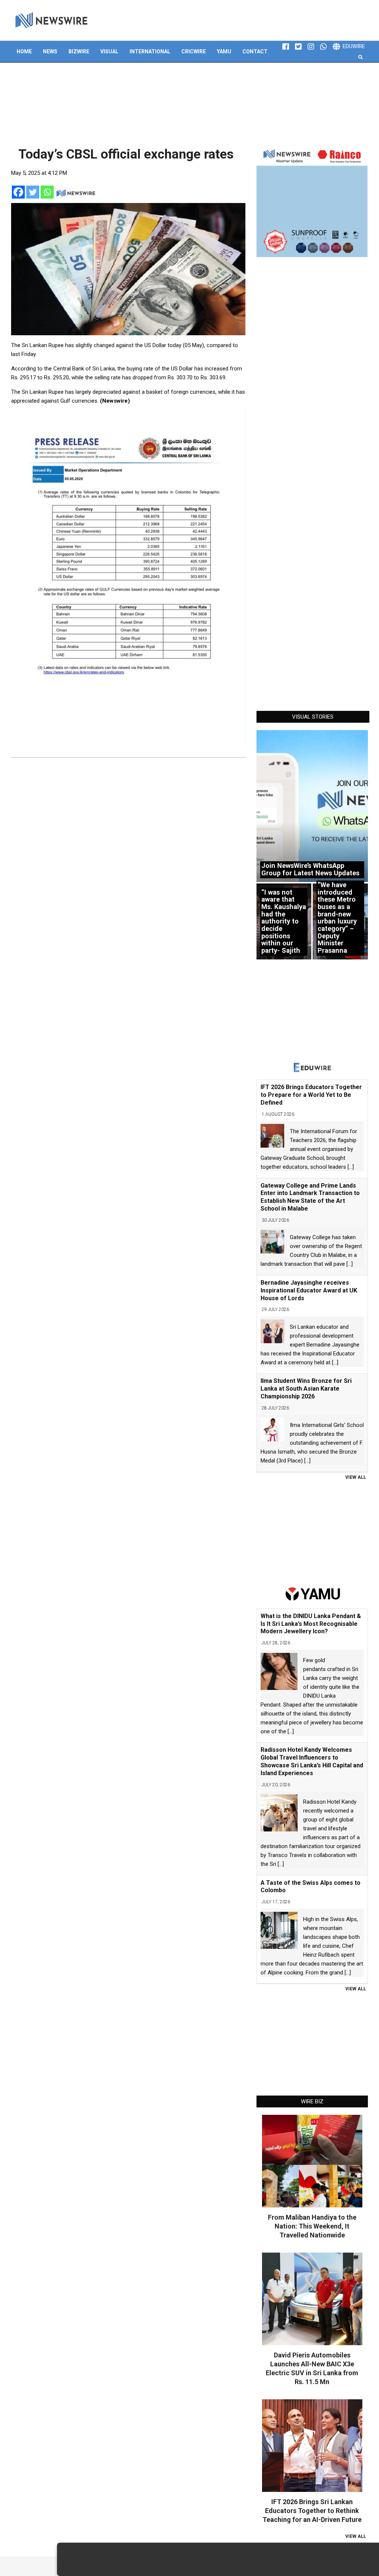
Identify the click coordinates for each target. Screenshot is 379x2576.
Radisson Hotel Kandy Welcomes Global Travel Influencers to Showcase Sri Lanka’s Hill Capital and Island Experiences (312, 1761)
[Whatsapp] (47, 192)
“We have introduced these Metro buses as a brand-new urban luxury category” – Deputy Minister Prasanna (337, 918)
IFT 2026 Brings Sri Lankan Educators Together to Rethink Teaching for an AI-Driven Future (312, 2511)
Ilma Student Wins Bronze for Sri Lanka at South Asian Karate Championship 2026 (306, 1389)
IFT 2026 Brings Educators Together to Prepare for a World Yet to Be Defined (311, 1095)
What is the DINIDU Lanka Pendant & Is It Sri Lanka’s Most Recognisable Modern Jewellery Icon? (311, 1624)
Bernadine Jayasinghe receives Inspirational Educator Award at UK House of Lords (309, 1290)
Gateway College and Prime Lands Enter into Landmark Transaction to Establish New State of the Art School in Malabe (310, 1197)
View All (356, 1477)
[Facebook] (18, 192)
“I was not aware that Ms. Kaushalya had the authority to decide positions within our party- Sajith (284, 921)
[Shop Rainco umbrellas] (312, 202)
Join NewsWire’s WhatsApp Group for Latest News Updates (310, 869)
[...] (351, 1167)
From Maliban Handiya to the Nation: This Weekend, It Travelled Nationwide (312, 2226)
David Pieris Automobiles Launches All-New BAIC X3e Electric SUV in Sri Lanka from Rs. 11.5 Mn (312, 2368)
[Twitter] (33, 192)
